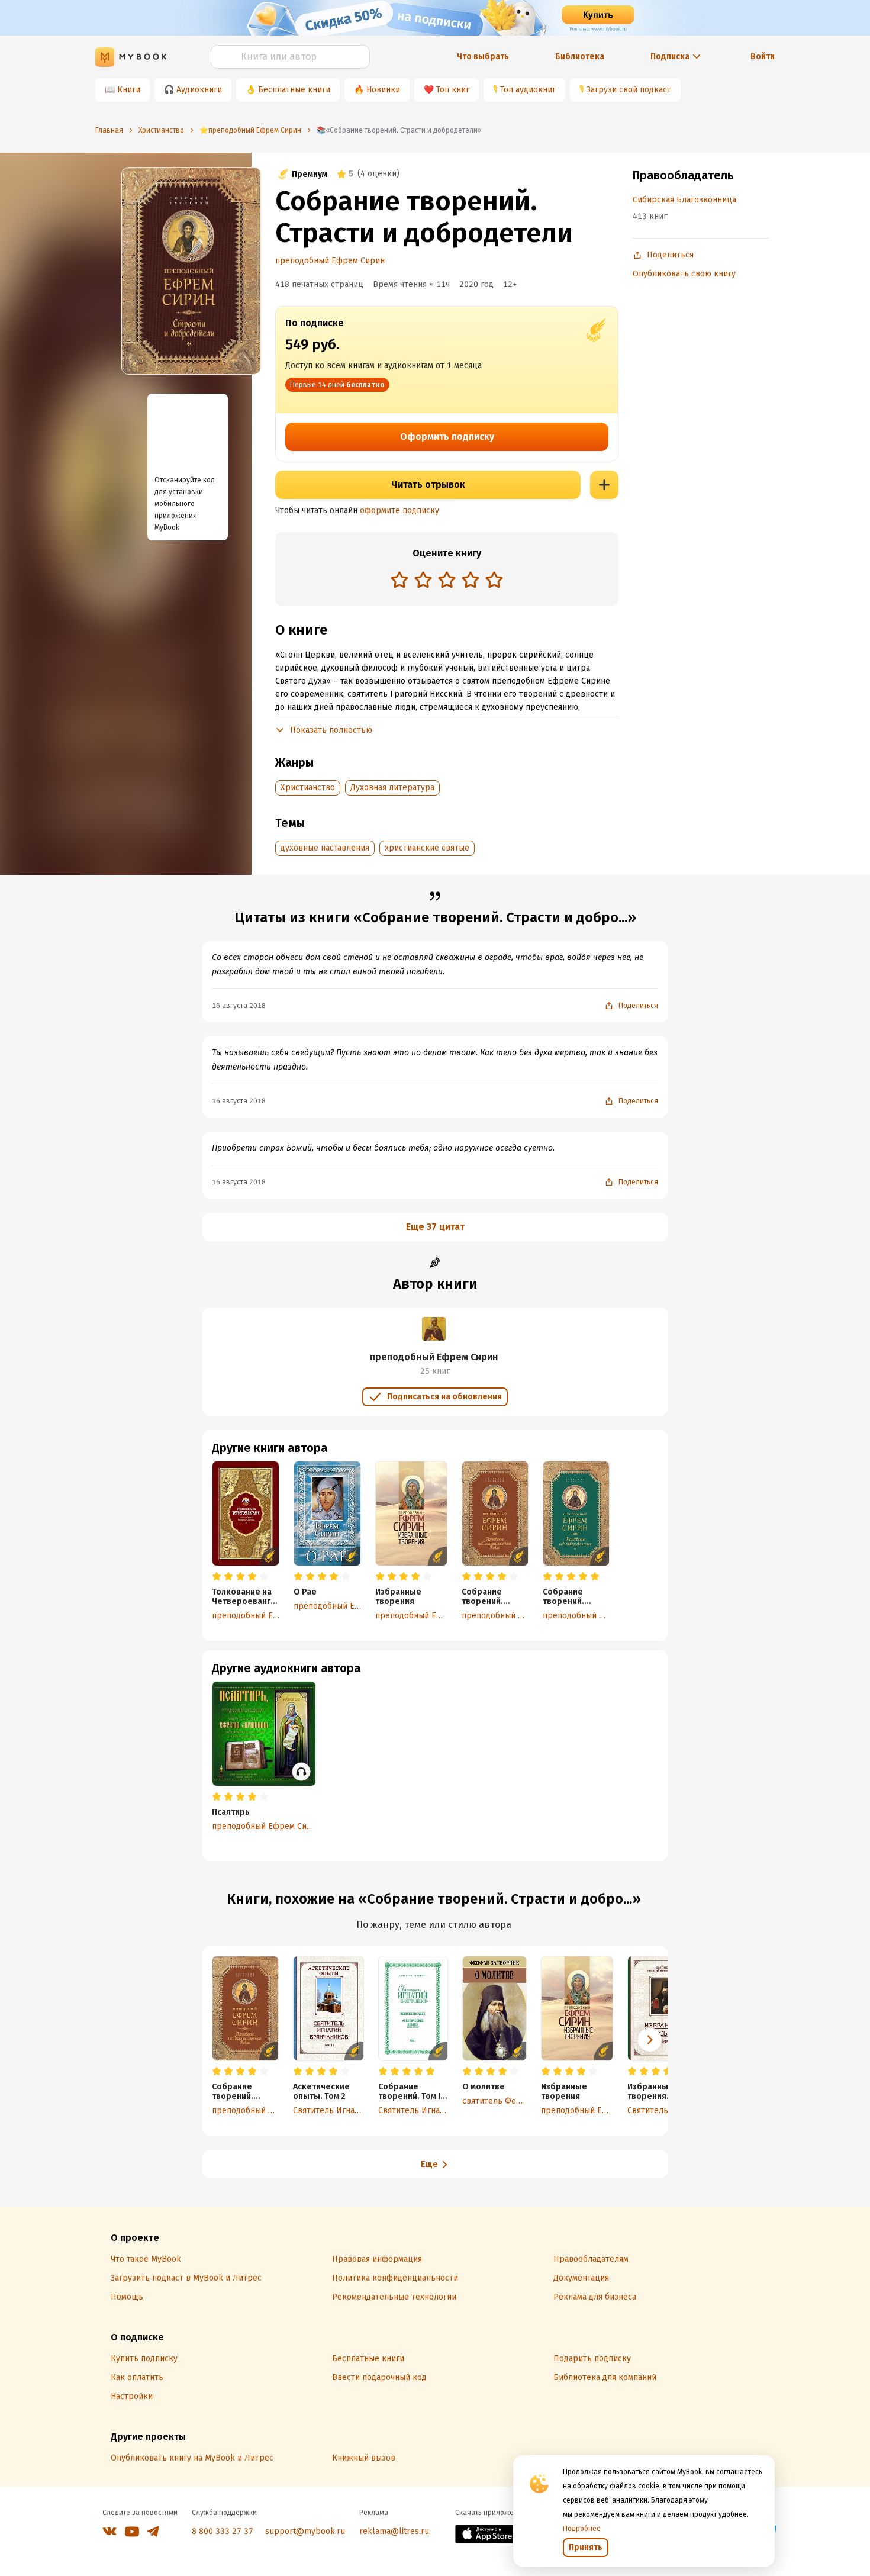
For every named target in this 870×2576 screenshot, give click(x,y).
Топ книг (453, 90)
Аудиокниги (199, 90)
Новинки (383, 90)
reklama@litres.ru (394, 2531)
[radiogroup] (447, 581)
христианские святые (427, 848)
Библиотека (580, 57)
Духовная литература (392, 788)
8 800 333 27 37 (223, 2531)
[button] (650, 2040)
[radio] (399, 579)
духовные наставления (325, 848)
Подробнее (582, 2529)
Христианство (308, 788)
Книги (129, 90)
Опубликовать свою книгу (684, 274)
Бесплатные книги (294, 90)
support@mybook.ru (305, 2531)
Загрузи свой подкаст (629, 90)
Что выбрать (483, 57)
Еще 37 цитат (435, 1227)
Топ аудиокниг (528, 90)
